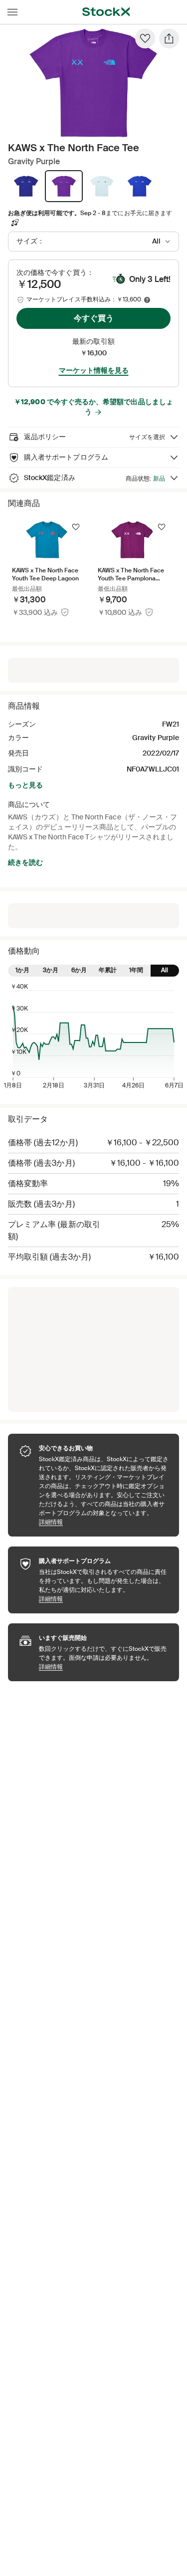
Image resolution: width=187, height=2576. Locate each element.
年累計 (108, 970)
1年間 (136, 970)
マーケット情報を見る (94, 370)
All (165, 970)
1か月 (22, 970)
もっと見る (25, 785)
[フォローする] (76, 527)
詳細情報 (104, 1522)
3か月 (51, 970)
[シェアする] (169, 38)
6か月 (79, 970)
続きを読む (25, 862)
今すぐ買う (94, 318)
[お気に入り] (145, 38)
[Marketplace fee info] (147, 300)
